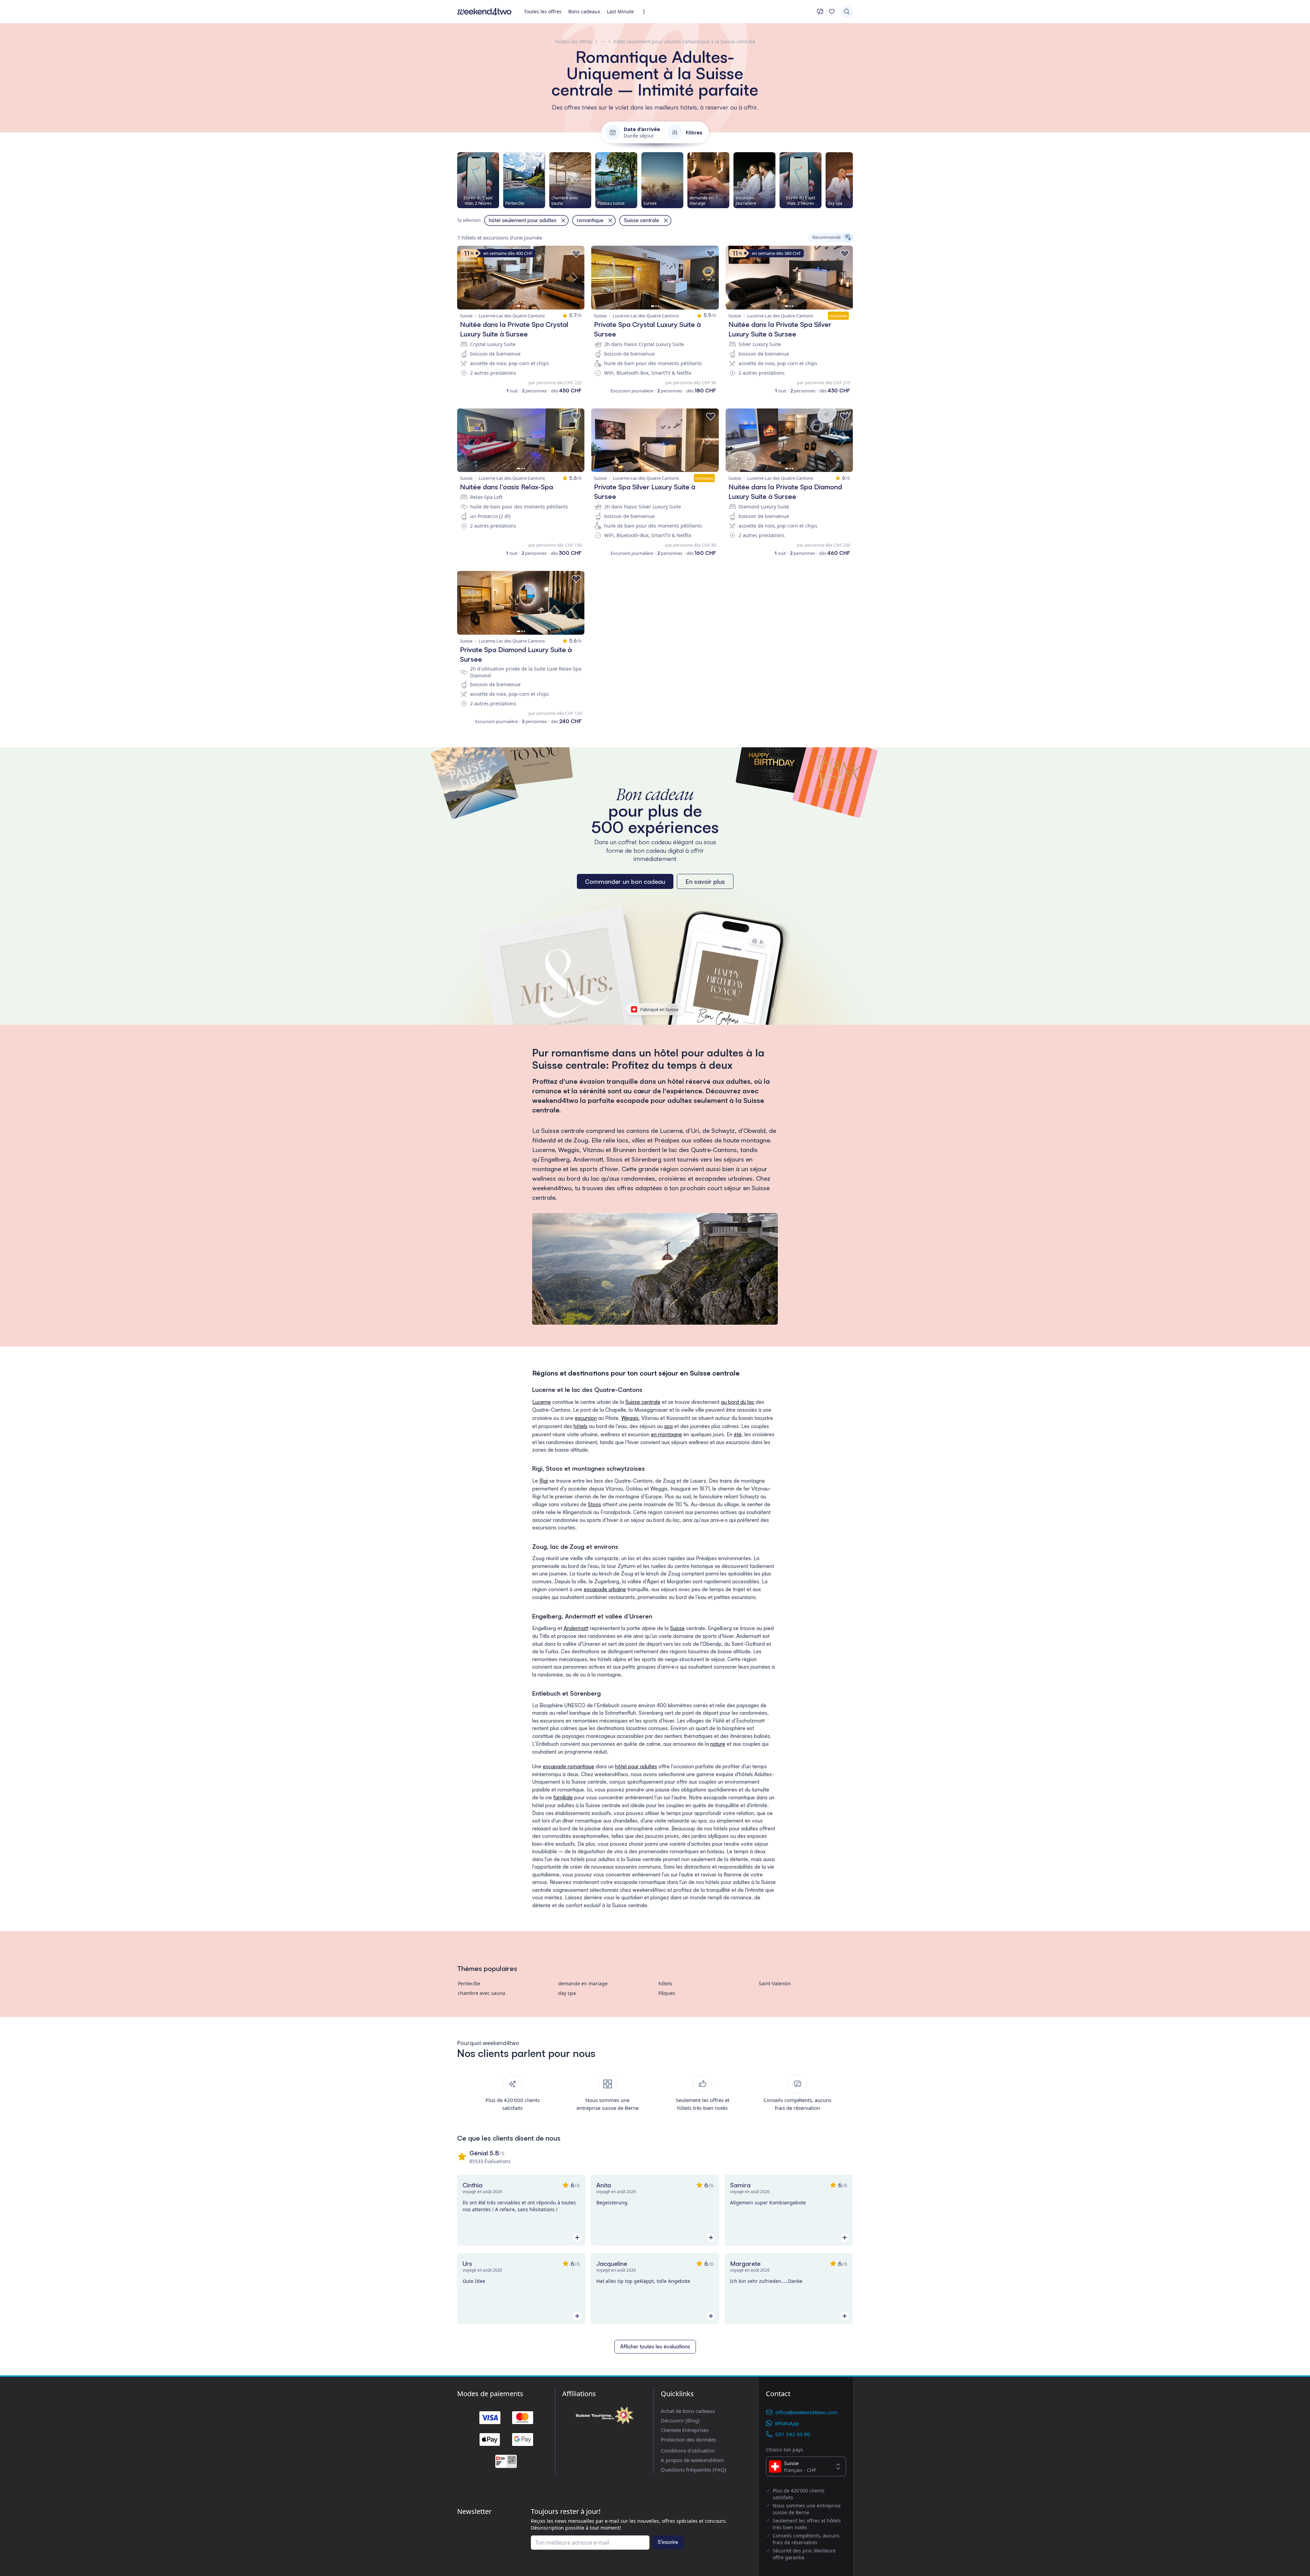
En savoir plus (705, 881)
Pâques (667, 1993)
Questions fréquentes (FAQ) (694, 2470)
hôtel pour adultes (636, 1766)
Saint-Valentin (775, 1983)
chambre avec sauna (482, 1993)
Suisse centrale (643, 1402)
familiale (563, 1797)
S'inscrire (668, 2542)
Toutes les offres (543, 11)
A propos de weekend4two (692, 2460)
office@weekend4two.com (806, 2412)
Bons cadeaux (584, 11)
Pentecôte (469, 1983)
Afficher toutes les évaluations (655, 2347)
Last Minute (620, 11)
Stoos (594, 1504)
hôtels (580, 1426)
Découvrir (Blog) (680, 2420)
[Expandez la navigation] (646, 12)
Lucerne (542, 1402)
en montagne (666, 1434)
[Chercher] (847, 12)
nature (718, 1744)
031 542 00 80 (793, 2434)
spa (668, 1426)
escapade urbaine (605, 1589)
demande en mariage (583, 1983)
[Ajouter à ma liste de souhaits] (576, 254)
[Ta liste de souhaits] (832, 12)
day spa (567, 1993)
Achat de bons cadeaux (688, 2411)
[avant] (853, 180)
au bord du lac (738, 1402)
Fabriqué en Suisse (659, 1009)
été (738, 1434)
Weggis (630, 1418)
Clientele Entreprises (685, 2430)
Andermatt (576, 1628)
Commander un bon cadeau (625, 881)
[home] (484, 12)
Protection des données (688, 2440)
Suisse (677, 1628)
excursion (586, 1418)
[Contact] (820, 12)
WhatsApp (787, 2423)
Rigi (544, 1481)
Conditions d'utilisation (688, 2450)
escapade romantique (569, 1766)
